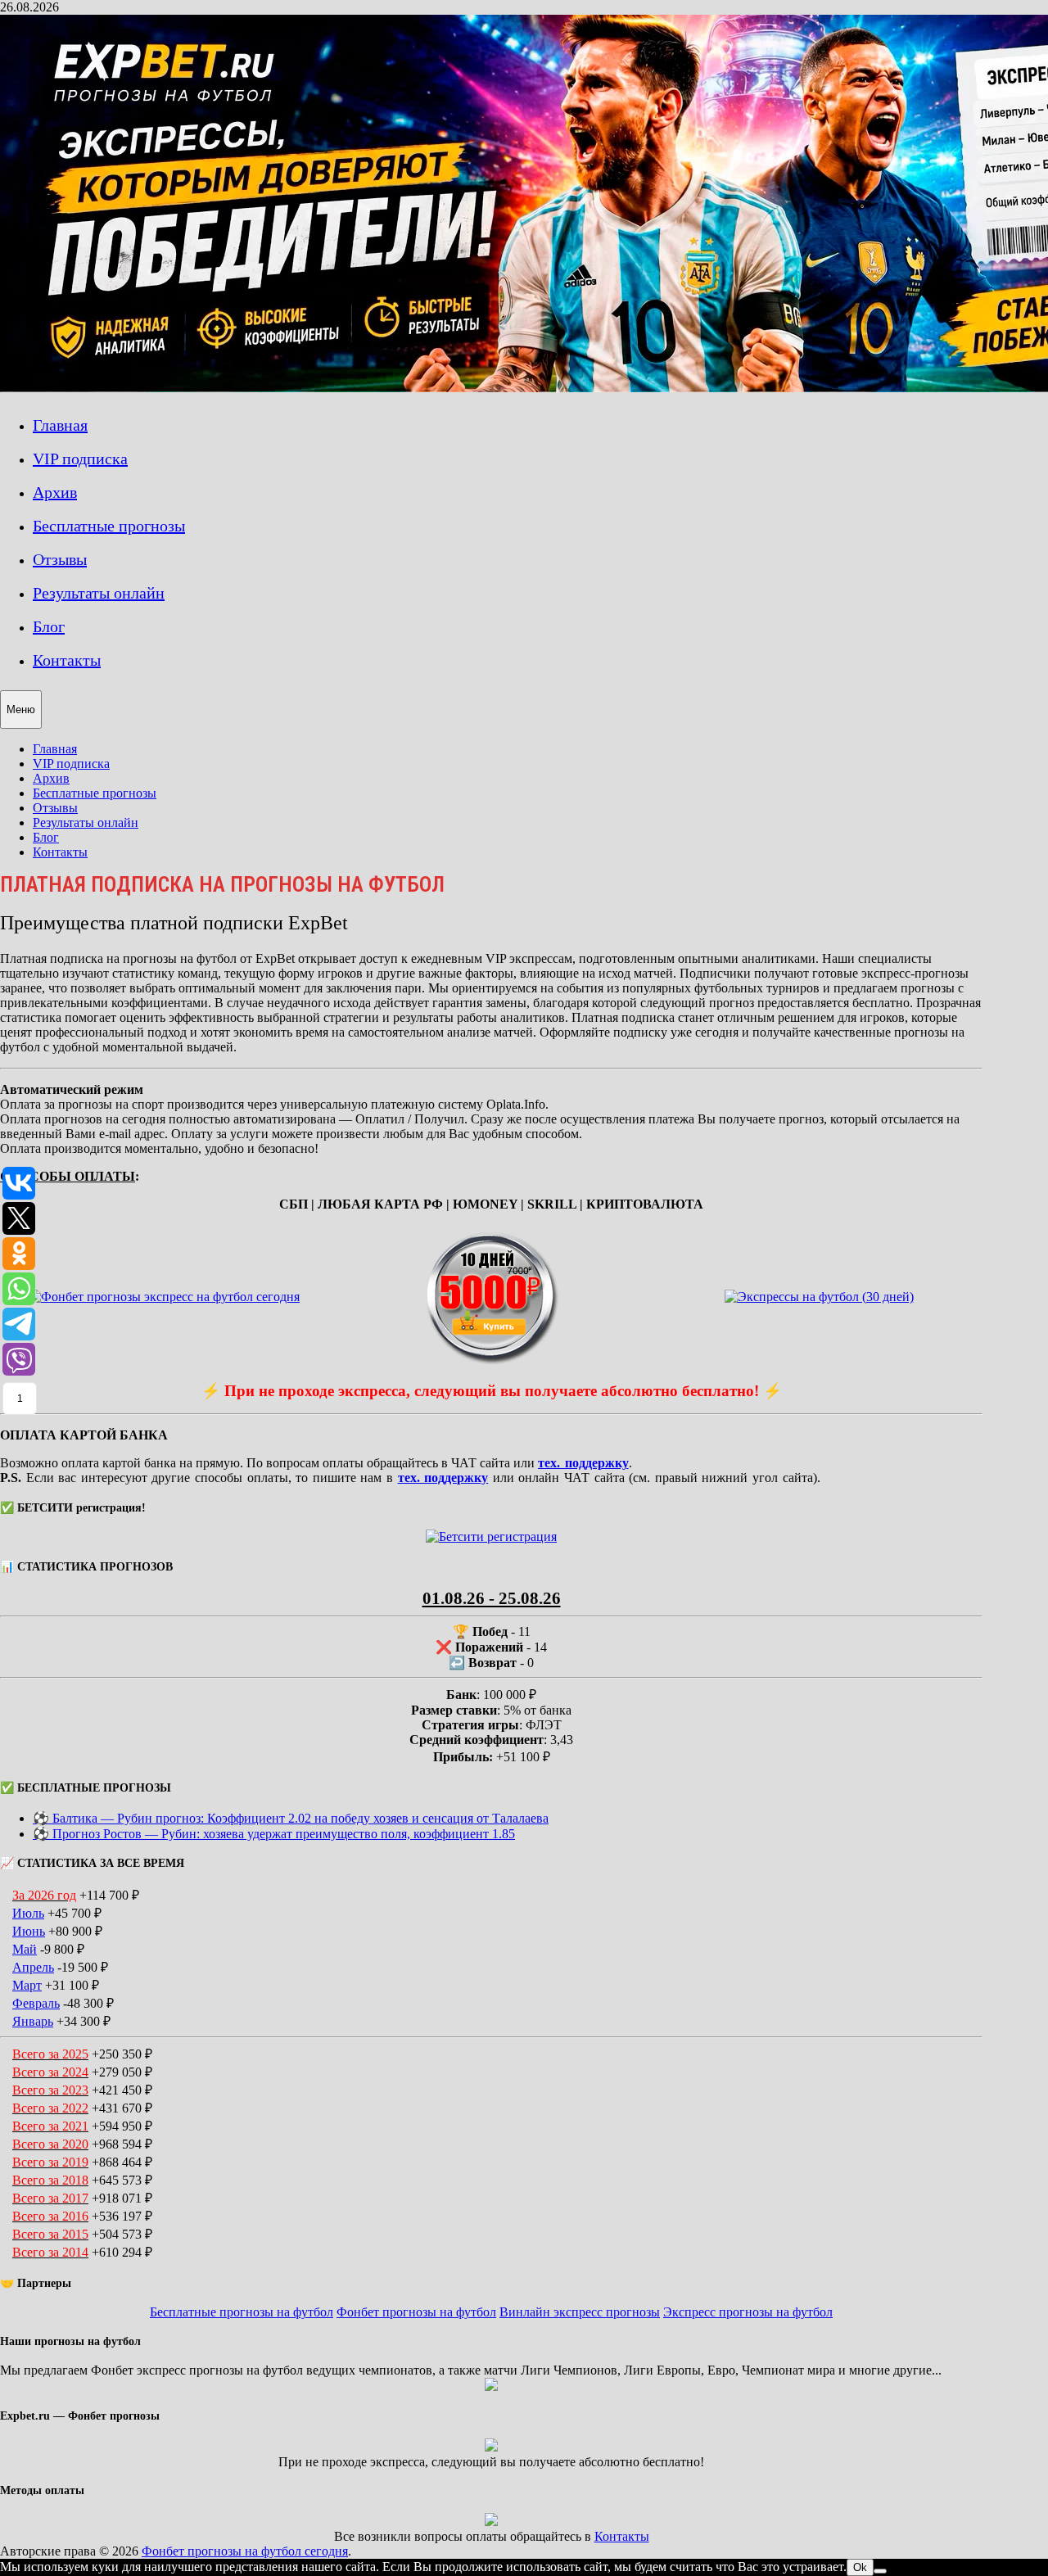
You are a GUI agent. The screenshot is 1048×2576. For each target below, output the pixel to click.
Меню (21, 710)
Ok (860, 2567)
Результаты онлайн (99, 593)
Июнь (29, 1931)
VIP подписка (80, 459)
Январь (33, 2021)
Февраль (36, 2003)
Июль (28, 1913)
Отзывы (60, 559)
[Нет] (880, 2571)
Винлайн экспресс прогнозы (580, 2312)
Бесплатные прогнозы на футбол (242, 2312)
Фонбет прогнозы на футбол (416, 2312)
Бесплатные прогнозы (109, 526)
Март (27, 1985)
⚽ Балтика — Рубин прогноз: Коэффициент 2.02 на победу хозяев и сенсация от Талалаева (291, 1818)
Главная (60, 425)
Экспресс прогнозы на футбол (748, 2312)
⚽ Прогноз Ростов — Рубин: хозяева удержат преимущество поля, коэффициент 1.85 (274, 1834)
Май (25, 1949)
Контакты (67, 660)
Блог (49, 626)
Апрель (33, 1967)
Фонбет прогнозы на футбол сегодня (245, 2551)
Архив (55, 492)
